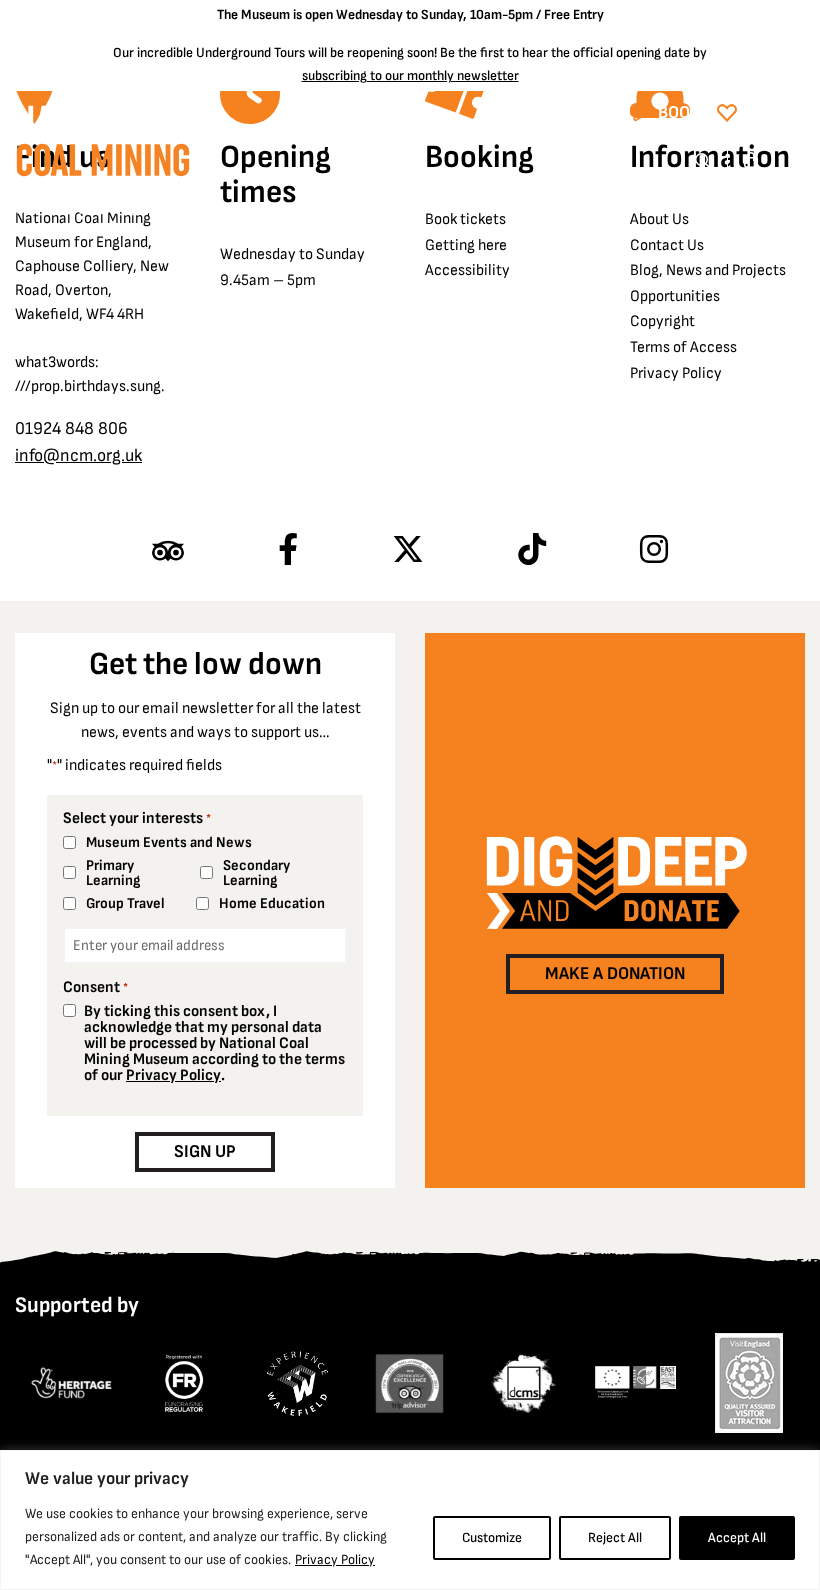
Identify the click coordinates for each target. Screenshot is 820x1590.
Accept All (737, 1537)
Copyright (662, 321)
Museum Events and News (169, 842)
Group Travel (125, 903)
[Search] (703, 162)
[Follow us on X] (408, 551)
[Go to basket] (751, 162)
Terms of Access (683, 347)
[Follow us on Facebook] (288, 551)
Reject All (615, 1537)
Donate (775, 112)
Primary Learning (113, 873)
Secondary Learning (256, 873)
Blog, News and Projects (708, 270)
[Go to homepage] (102, 165)
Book (679, 112)
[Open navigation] (790, 162)
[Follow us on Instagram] (654, 551)
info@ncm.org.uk (78, 455)
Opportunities (675, 296)
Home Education (272, 903)
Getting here (466, 245)
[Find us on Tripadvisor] (168, 551)
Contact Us (667, 245)
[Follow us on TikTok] (532, 551)
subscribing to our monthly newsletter (410, 75)
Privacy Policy (335, 1559)
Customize (492, 1537)
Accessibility (467, 270)
